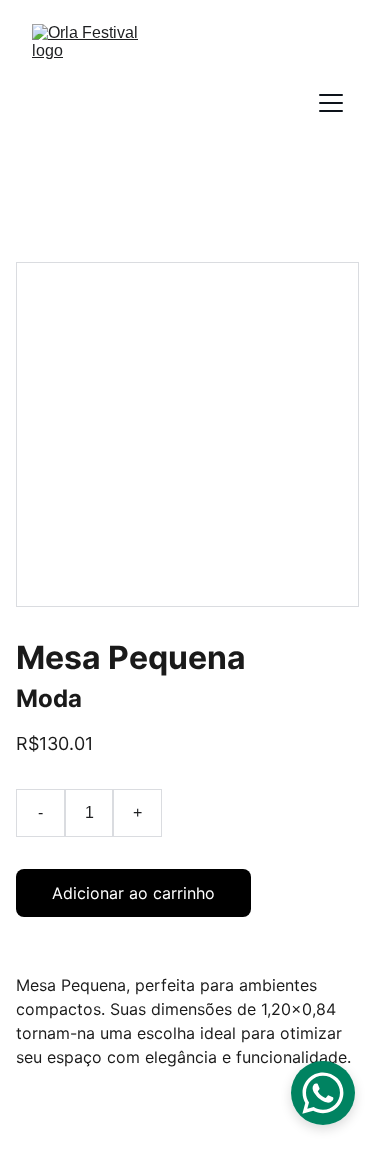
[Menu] (331, 103)
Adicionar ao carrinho (133, 893)
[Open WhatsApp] (323, 1093)
